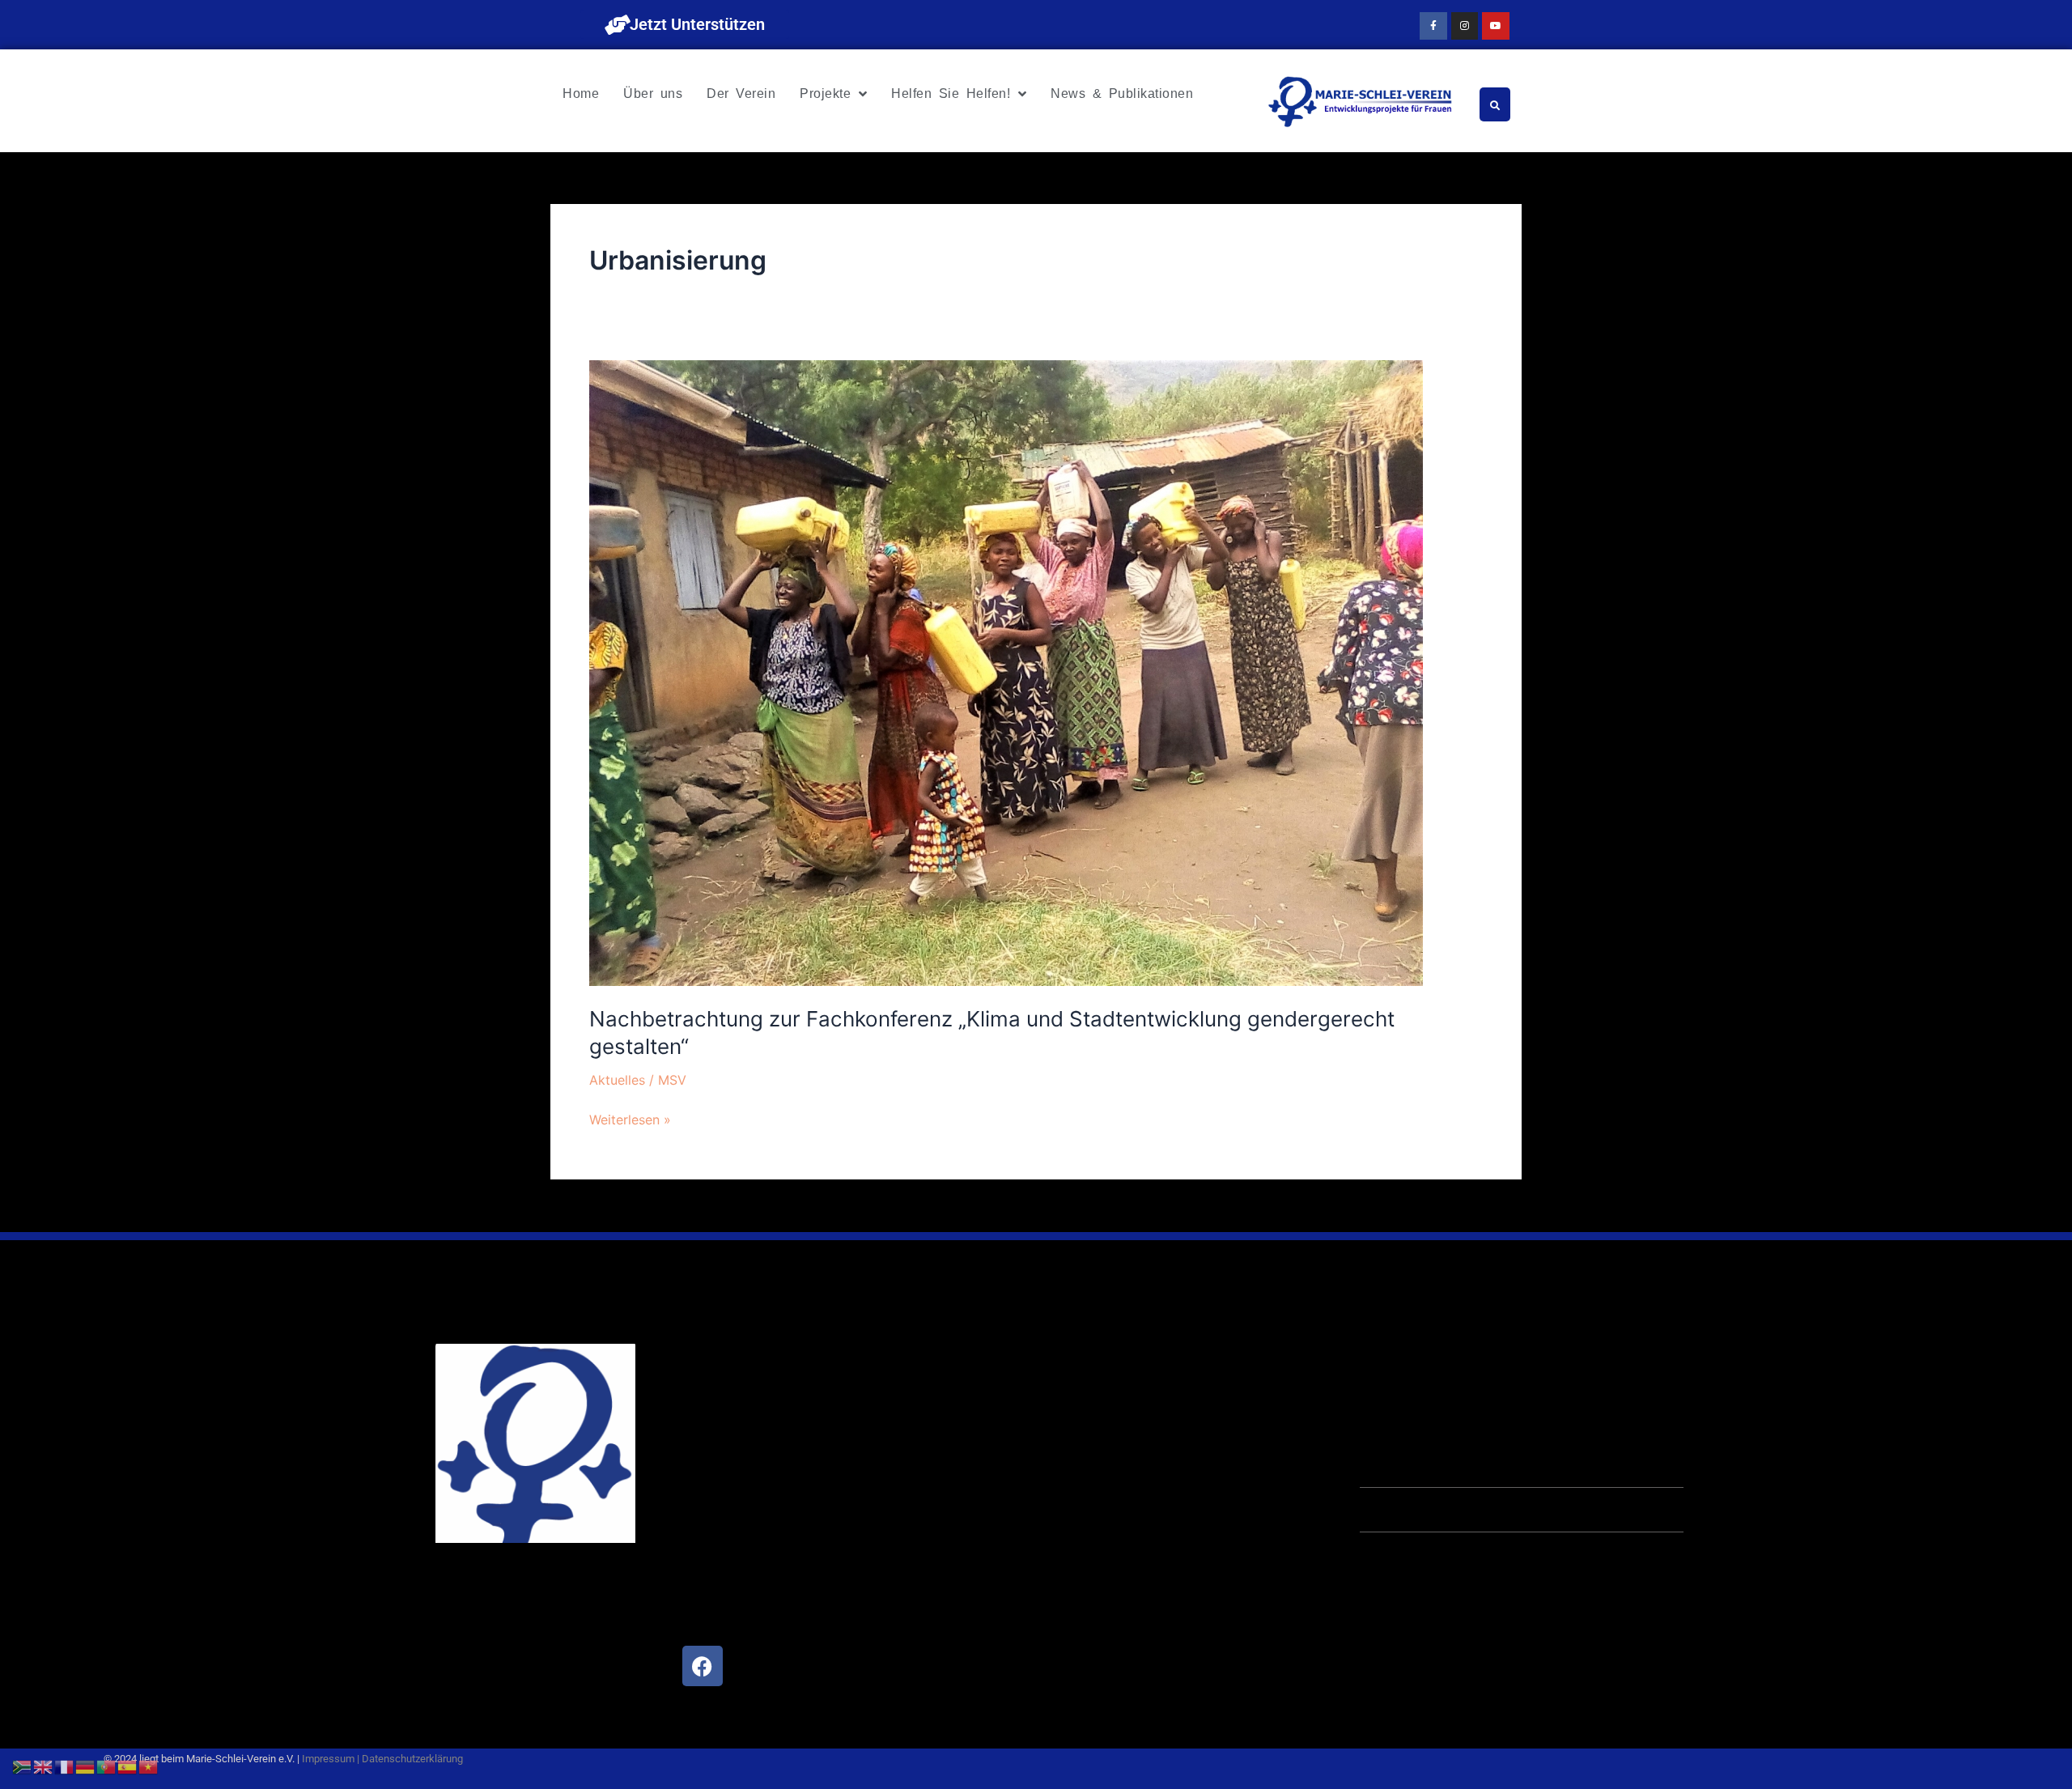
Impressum (328, 1759)
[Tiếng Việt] (149, 1766)
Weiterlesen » (630, 1118)
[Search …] (1495, 104)
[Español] (128, 1766)
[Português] (107, 1766)
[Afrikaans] (23, 1766)
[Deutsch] (86, 1766)
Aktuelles (617, 1080)
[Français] (65, 1766)
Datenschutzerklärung (412, 1759)
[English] (44, 1766)
